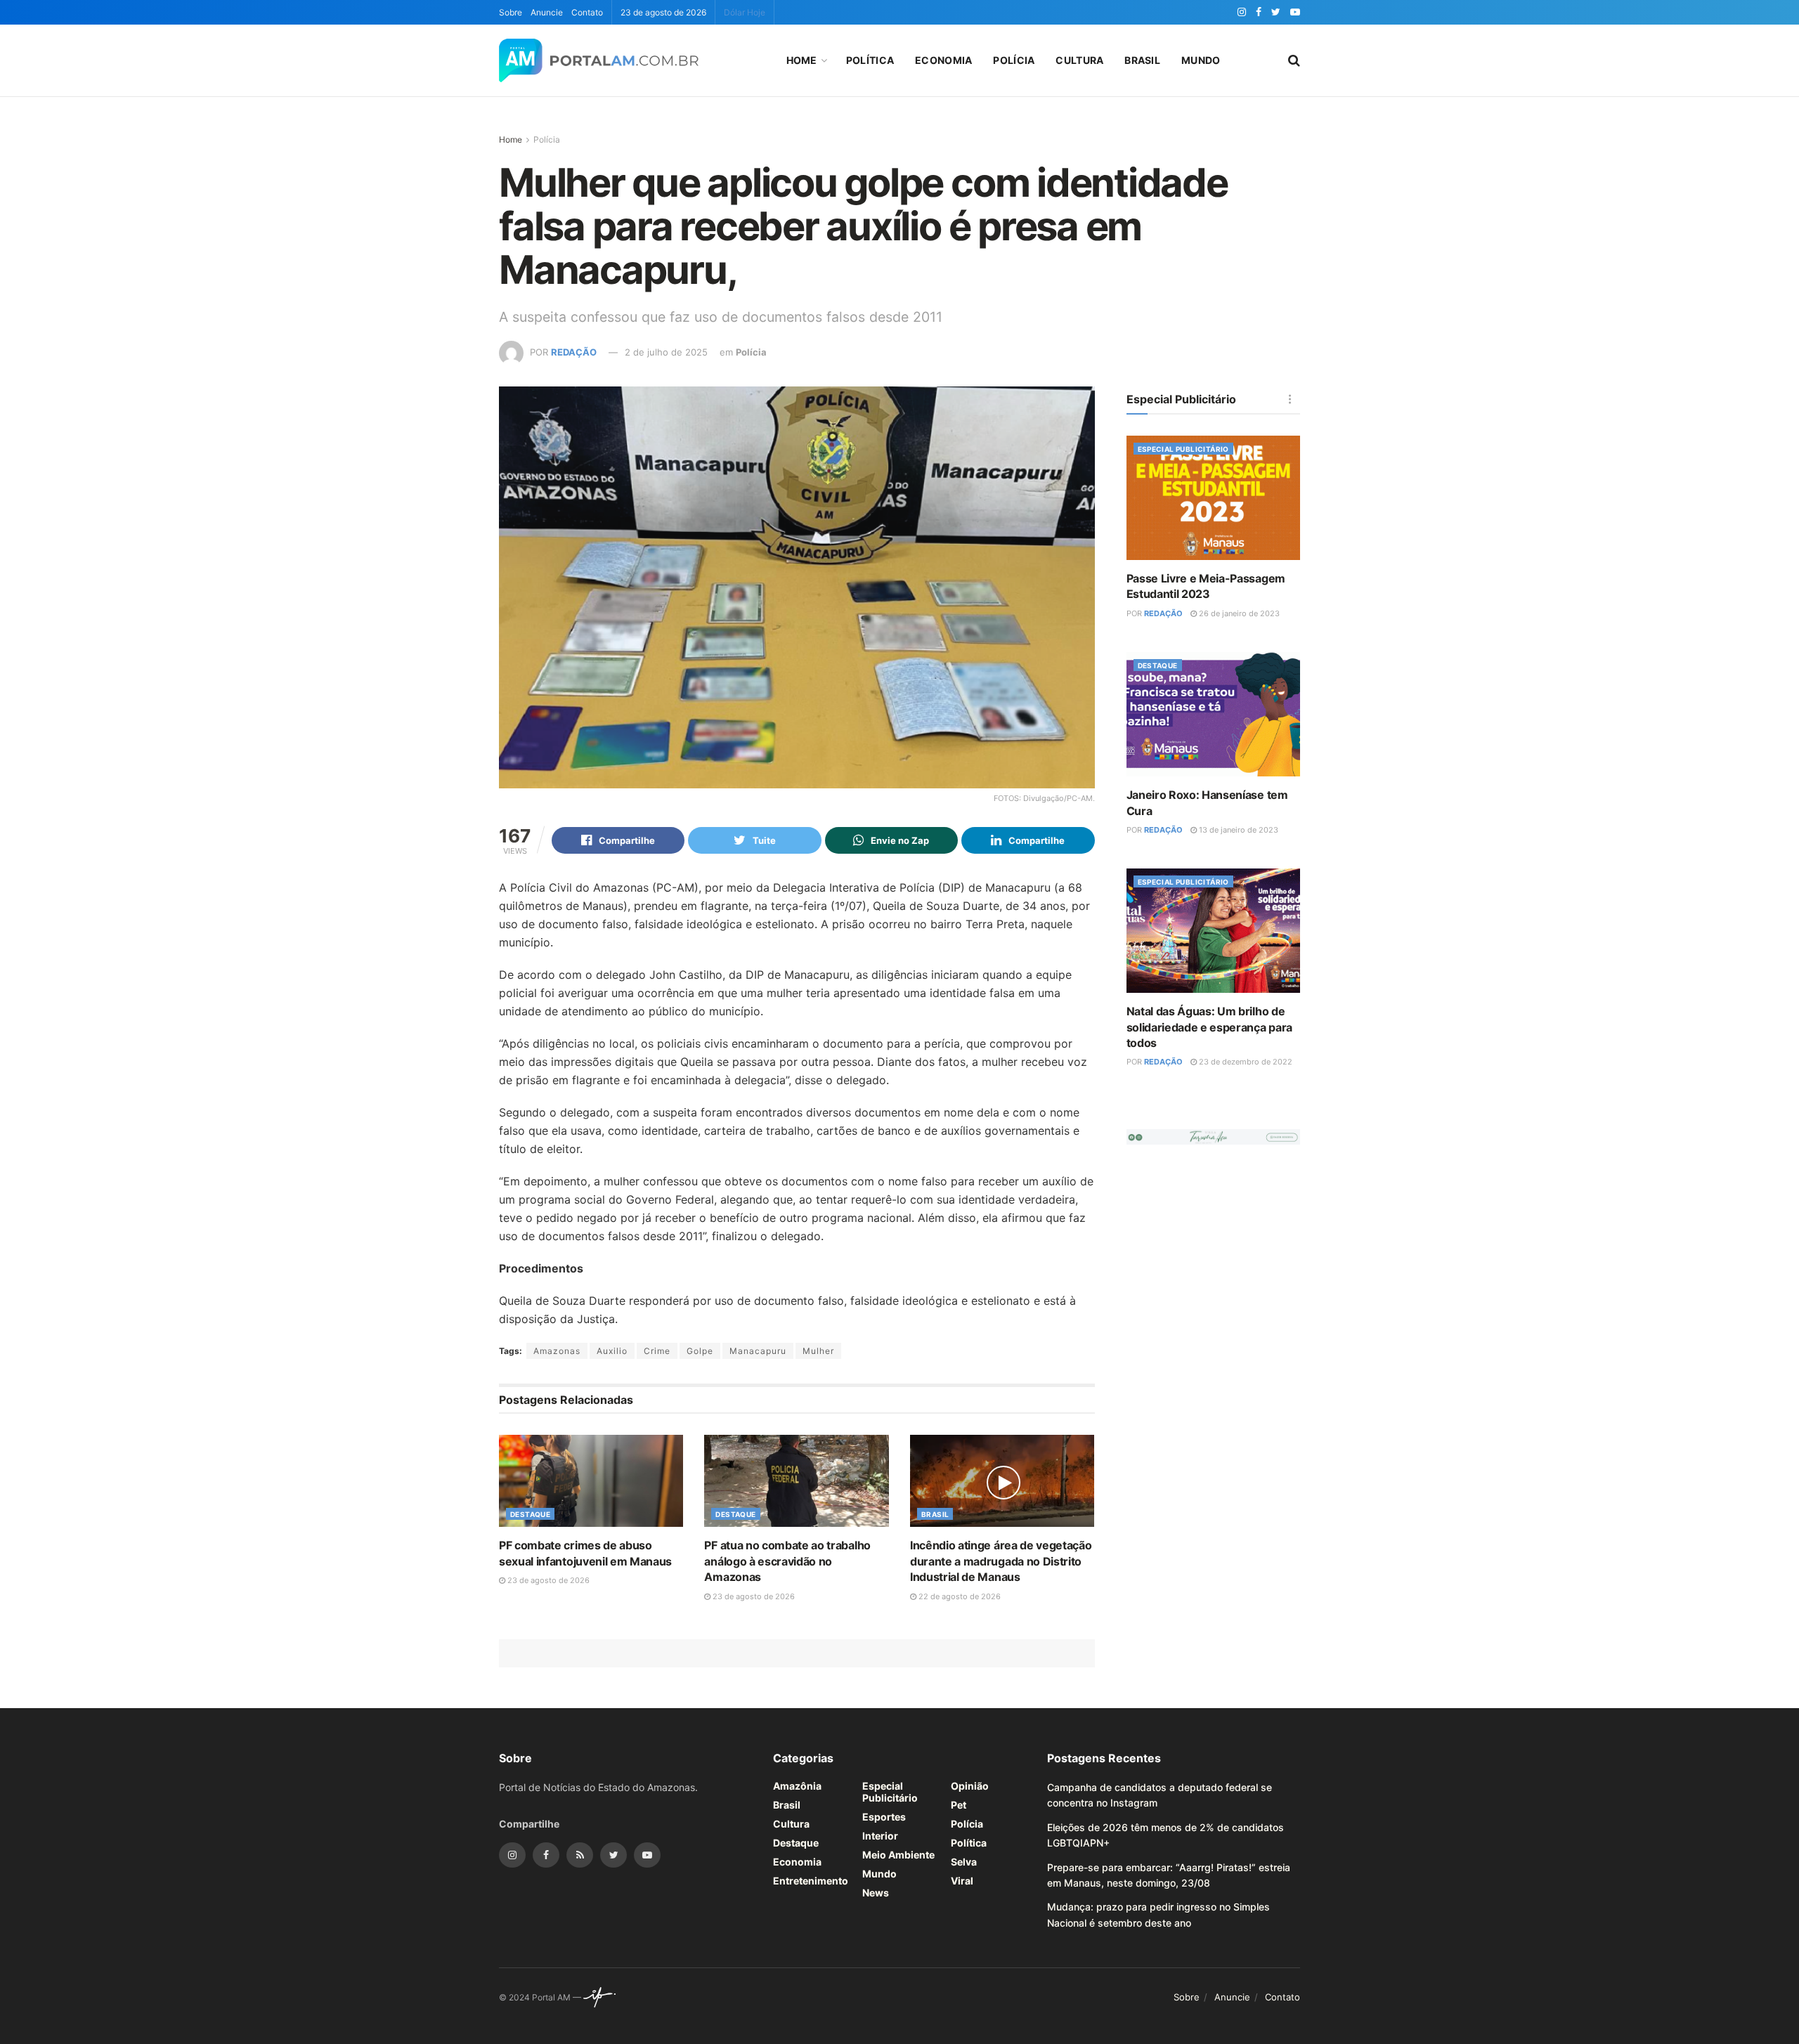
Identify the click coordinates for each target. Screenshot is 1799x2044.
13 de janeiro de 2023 (1238, 830)
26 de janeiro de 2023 (1238, 613)
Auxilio (612, 1351)
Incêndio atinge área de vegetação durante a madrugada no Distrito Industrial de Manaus (1001, 1561)
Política (870, 60)
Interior (880, 1836)
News (876, 1893)
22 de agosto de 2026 (959, 1596)
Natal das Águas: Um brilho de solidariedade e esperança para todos (1209, 1027)
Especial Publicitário (1183, 449)
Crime (657, 1351)
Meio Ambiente (898, 1855)
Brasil (1142, 60)
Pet (959, 1805)
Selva (964, 1862)
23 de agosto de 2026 (547, 1580)
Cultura (1079, 60)
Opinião (970, 1786)
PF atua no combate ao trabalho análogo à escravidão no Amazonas (787, 1561)
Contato (587, 12)
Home (802, 60)
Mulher (818, 1351)
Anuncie (547, 12)
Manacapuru (758, 1351)
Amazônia (797, 1786)
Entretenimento (811, 1881)
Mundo (1201, 60)
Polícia (1014, 60)
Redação (574, 352)
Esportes (884, 1817)
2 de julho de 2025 (666, 352)
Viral (962, 1881)
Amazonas (557, 1351)
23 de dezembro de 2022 (1245, 1062)
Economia (943, 60)
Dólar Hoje (745, 12)
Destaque (530, 1514)
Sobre (511, 12)
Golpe (700, 1351)
